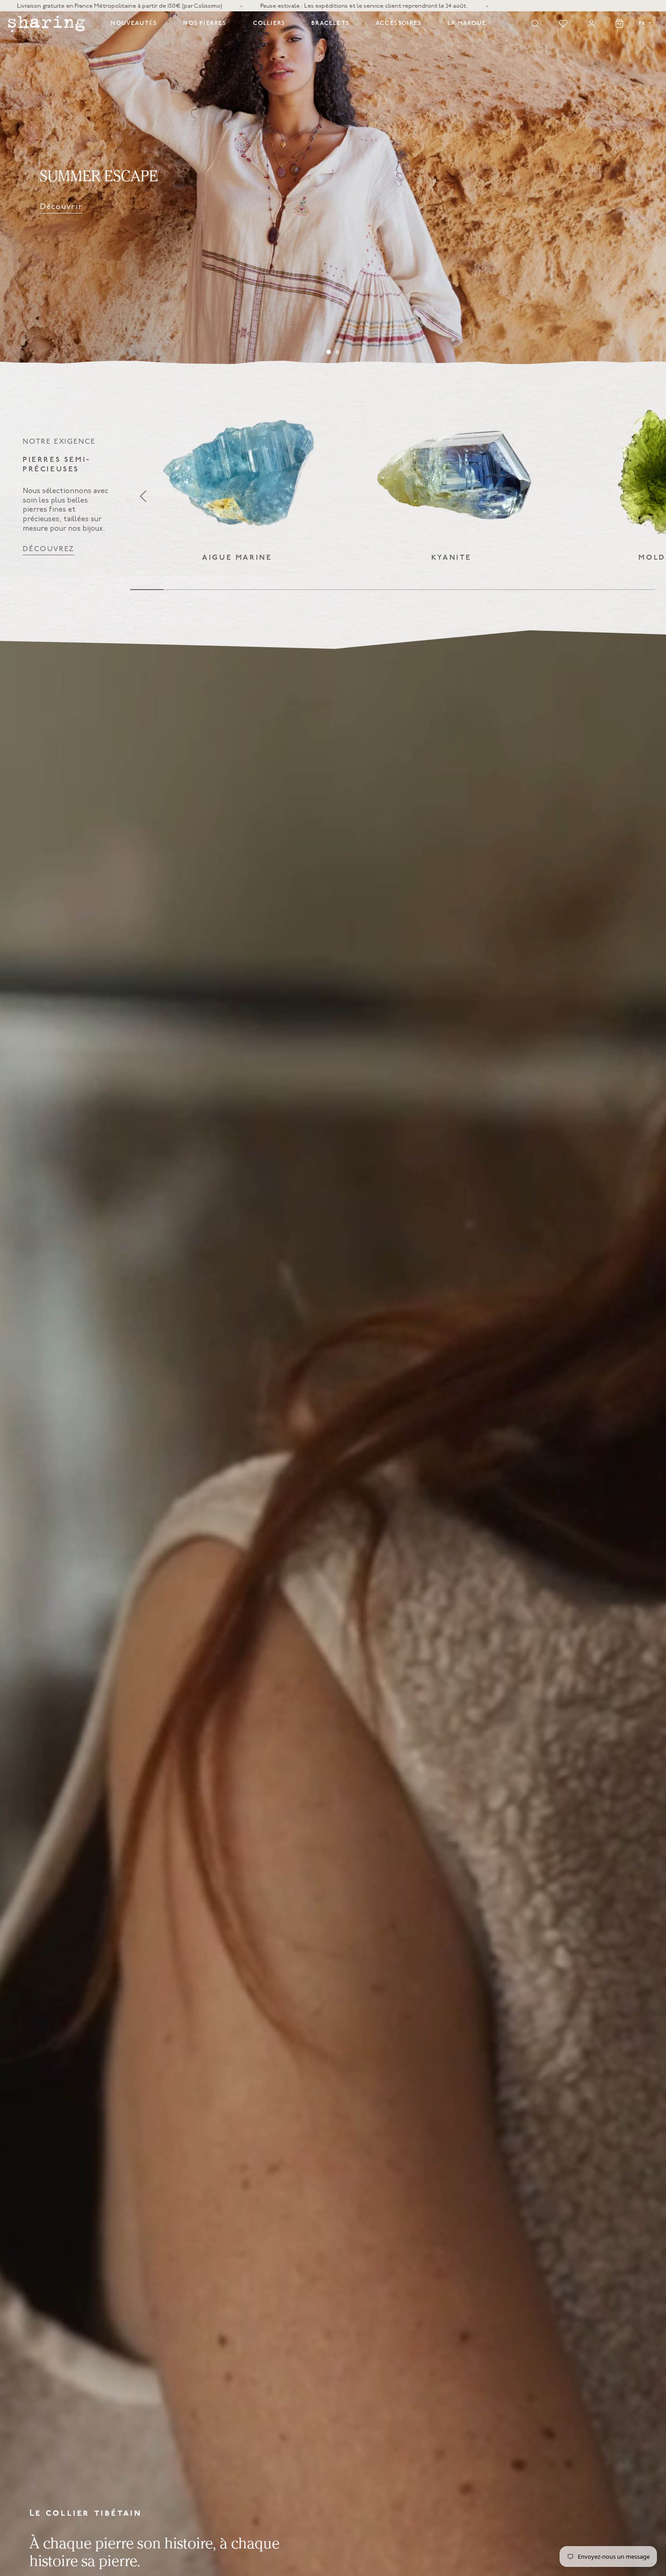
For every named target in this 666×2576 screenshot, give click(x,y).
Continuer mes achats (408, 1355)
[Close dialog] (473, 1199)
